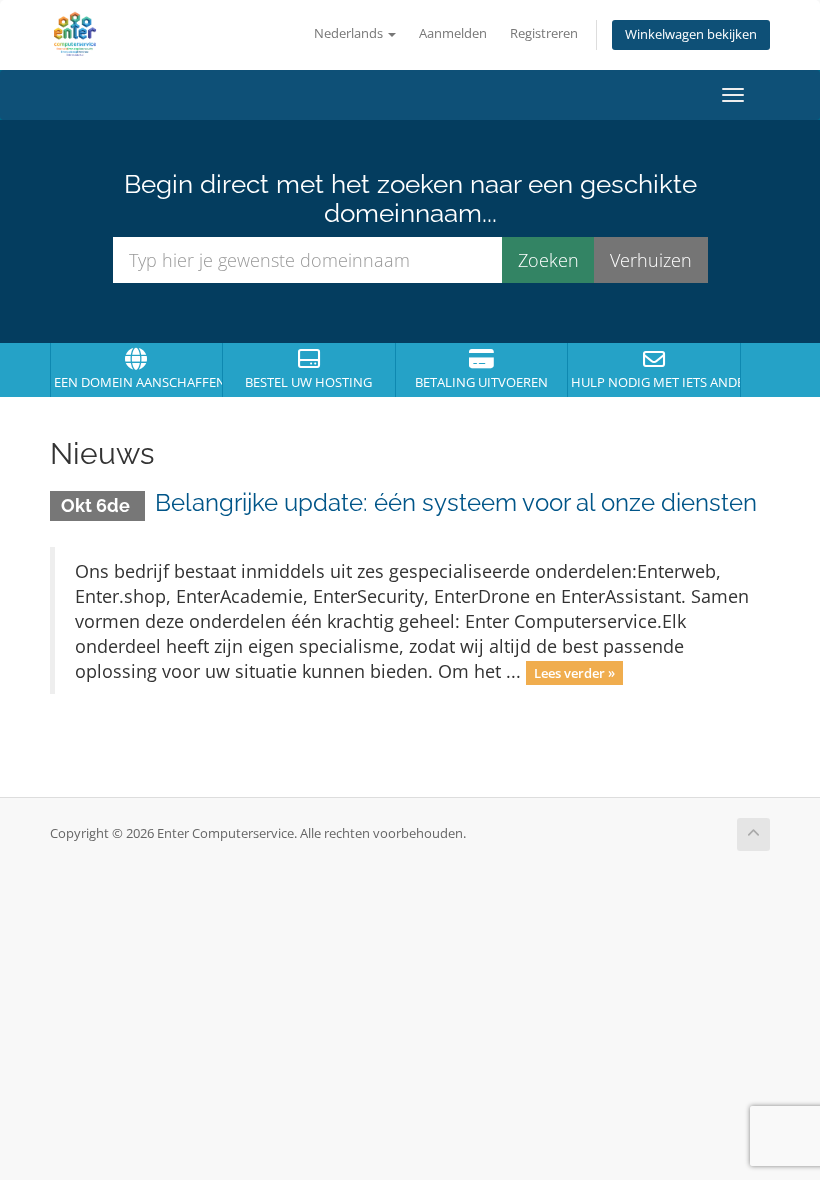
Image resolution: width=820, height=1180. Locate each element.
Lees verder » (574, 673)
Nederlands (350, 33)
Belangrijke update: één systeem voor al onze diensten (456, 502)
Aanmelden (453, 33)
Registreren (544, 33)
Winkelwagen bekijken (691, 34)
